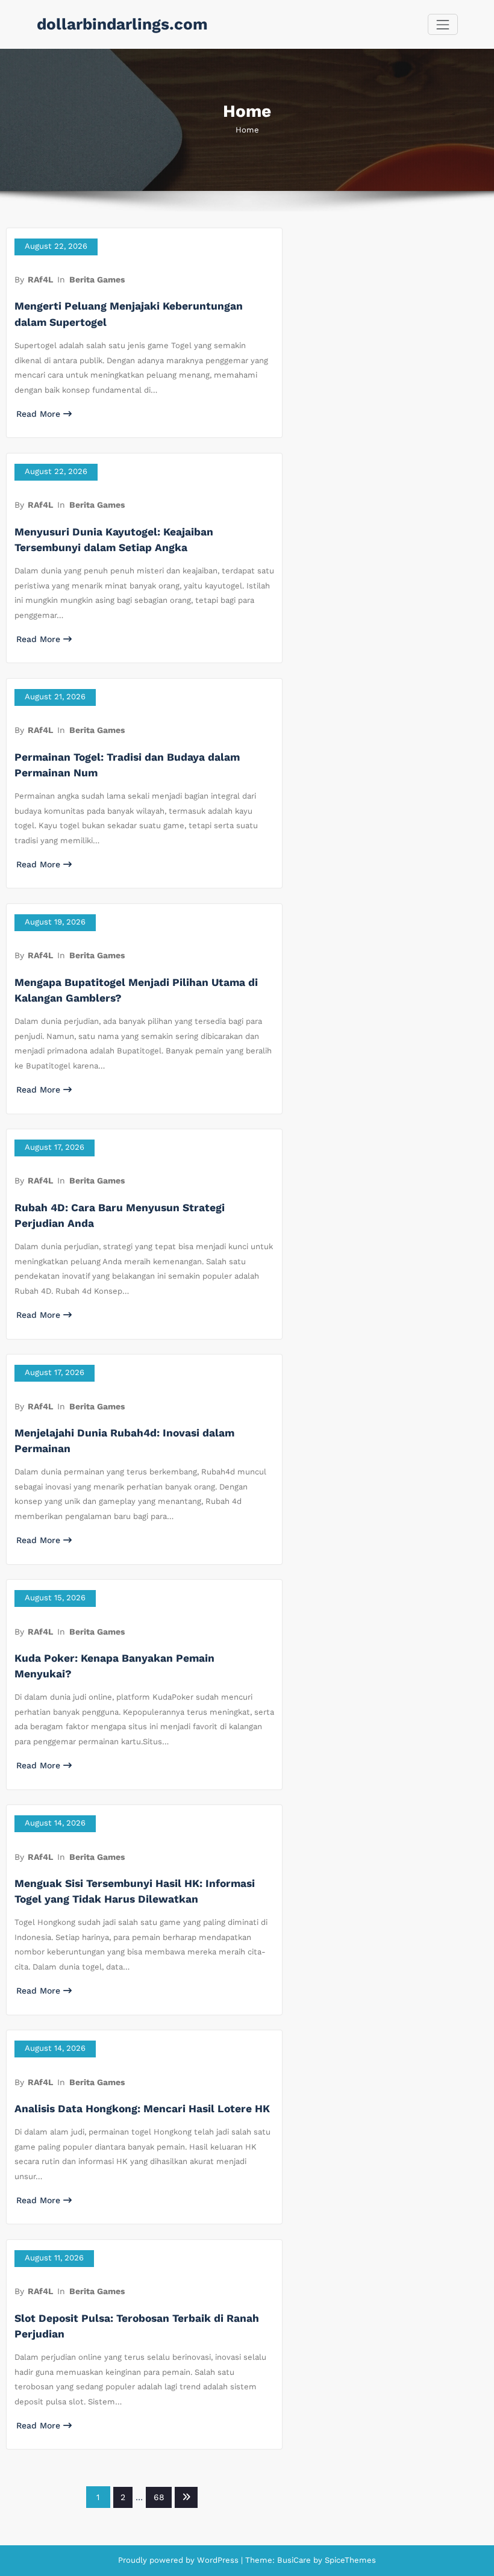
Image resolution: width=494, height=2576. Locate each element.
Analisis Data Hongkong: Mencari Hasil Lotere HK (142, 2109)
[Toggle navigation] (442, 24)
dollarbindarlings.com (122, 24)
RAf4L (40, 279)
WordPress (218, 2560)
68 (159, 2497)
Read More (38, 414)
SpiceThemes (349, 2560)
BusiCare (295, 2560)
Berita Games (97, 279)
